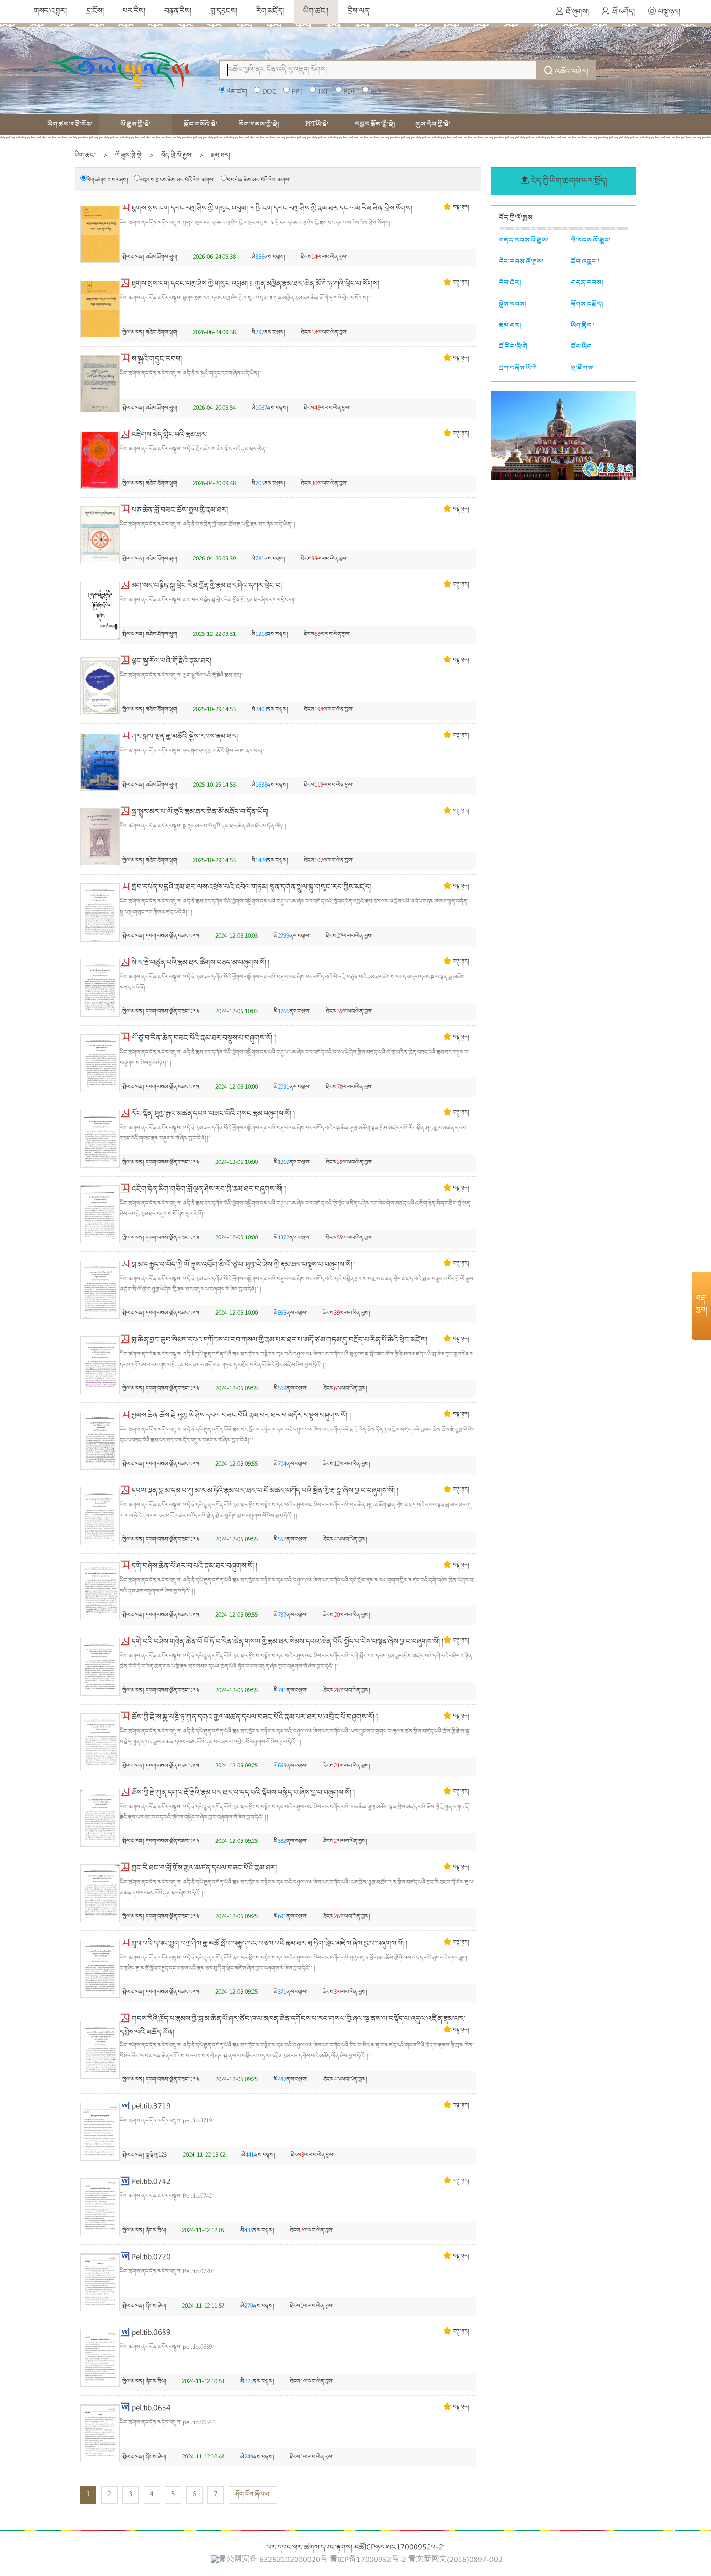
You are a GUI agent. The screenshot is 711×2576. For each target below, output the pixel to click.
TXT (323, 92)
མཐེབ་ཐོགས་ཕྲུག (161, 258)
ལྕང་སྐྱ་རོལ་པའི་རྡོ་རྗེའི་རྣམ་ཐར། (171, 662)
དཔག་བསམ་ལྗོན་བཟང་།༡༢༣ (172, 936)
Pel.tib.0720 (151, 2258)
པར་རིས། (134, 12)
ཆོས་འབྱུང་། (585, 261)
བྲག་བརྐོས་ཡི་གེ (518, 368)
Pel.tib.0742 (151, 2182)
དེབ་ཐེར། (510, 283)
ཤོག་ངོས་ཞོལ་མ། (253, 2495)
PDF (349, 92)
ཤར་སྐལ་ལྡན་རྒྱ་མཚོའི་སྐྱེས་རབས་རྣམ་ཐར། (185, 737)
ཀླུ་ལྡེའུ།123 (156, 2156)
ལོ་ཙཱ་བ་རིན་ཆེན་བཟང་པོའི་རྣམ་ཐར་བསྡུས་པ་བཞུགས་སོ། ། (204, 1039)
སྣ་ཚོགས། (582, 368)
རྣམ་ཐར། (221, 156)
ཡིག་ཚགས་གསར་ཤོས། (107, 181)
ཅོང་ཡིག (581, 346)
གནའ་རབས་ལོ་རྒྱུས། (524, 240)
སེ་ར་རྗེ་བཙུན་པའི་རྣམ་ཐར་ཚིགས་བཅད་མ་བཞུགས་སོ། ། (200, 963)
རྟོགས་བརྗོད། (587, 304)
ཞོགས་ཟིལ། (156, 2231)
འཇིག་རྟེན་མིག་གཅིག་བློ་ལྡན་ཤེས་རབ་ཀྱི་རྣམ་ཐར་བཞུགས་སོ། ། (209, 1190)
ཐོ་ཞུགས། (577, 12)
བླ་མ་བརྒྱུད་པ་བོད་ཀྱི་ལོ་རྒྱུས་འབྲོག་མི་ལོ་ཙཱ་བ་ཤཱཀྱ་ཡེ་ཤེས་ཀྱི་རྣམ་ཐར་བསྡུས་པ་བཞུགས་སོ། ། (244, 1265)
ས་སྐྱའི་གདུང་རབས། (157, 360)
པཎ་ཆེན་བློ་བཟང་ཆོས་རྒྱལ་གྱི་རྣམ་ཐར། (180, 511)
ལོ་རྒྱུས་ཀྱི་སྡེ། (136, 124)
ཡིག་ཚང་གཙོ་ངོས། (70, 124)
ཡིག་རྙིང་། (583, 325)
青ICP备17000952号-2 (368, 2561)
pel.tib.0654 (151, 2409)
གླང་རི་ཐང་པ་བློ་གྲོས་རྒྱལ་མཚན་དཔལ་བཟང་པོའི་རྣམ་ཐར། (204, 1869)
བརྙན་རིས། (178, 12)
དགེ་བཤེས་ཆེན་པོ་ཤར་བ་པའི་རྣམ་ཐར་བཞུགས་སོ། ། (194, 1567)
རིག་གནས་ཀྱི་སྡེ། (259, 124)
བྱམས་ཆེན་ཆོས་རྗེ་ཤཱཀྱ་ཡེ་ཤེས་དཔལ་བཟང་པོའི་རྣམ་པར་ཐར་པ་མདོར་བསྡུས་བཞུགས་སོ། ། (241, 1416)
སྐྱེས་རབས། (512, 304)
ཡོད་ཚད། (237, 92)
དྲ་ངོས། (95, 12)
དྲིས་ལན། (359, 12)
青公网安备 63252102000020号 (273, 2560)
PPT (297, 92)
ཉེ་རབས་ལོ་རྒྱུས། (591, 240)
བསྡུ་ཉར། (669, 12)
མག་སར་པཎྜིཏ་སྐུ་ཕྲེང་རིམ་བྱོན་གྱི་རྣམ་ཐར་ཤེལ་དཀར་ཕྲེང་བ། (207, 586)
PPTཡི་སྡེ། (317, 124)
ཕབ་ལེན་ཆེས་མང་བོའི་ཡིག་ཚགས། (259, 181)
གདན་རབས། (587, 283)
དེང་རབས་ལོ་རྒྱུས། (521, 261)
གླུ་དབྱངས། (224, 12)
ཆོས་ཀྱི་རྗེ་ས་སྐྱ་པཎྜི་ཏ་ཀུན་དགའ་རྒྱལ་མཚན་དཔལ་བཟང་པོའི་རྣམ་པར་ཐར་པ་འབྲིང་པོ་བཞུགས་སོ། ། (255, 1718)
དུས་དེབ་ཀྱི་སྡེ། (433, 124)
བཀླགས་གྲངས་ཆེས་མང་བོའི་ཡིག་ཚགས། (177, 181)
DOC (269, 92)
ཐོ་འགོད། (623, 12)
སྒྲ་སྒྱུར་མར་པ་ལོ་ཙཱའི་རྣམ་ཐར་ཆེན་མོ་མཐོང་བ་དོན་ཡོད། (200, 812)
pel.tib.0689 (151, 2333)
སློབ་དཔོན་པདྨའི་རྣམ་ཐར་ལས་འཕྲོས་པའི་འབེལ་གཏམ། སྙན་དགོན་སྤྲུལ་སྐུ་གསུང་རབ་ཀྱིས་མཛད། (251, 888)
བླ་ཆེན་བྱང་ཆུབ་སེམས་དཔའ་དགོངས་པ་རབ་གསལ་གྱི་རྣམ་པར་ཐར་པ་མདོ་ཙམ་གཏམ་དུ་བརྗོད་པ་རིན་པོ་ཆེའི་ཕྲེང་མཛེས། (279, 1340)
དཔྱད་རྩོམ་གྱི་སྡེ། (375, 124)
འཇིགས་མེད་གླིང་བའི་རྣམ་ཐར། (170, 435)
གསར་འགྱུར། (50, 12)
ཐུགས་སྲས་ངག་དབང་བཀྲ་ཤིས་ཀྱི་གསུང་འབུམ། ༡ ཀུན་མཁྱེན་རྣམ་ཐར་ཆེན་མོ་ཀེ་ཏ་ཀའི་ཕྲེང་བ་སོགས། (255, 284)
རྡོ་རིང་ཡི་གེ (513, 346)
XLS (376, 92)
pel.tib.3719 (151, 2107)
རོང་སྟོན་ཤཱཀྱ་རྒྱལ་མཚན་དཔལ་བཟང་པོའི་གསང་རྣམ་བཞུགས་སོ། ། (213, 1114)
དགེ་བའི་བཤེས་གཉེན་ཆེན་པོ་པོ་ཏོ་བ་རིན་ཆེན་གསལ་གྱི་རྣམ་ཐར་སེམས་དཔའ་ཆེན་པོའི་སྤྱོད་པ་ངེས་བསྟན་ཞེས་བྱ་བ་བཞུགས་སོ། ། (287, 1642)
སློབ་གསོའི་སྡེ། (201, 124)
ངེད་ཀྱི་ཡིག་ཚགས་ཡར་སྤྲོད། (569, 182)
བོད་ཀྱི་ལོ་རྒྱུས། (177, 156)
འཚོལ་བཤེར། (572, 72)
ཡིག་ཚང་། (316, 12)
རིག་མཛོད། (270, 12)
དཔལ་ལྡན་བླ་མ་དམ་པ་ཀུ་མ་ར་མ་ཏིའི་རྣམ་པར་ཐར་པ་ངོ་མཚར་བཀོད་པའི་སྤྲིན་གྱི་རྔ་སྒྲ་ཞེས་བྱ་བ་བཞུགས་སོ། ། (265, 1491)
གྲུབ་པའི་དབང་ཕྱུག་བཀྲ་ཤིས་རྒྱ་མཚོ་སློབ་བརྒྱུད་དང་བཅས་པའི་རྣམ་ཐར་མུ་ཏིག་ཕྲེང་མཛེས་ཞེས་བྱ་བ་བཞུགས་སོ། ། (269, 1944)
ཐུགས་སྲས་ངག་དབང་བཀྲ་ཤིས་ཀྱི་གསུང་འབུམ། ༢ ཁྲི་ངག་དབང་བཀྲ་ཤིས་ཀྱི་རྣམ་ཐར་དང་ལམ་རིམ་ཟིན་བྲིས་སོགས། (272, 209)
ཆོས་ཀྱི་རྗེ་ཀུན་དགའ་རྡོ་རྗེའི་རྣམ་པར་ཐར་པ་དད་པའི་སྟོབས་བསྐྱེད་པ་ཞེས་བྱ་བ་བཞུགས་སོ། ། (243, 1793)
